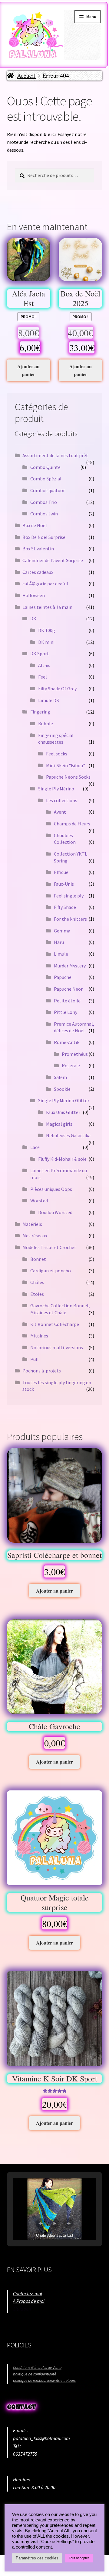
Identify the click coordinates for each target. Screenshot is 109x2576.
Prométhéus (75, 1054)
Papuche (63, 977)
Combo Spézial (46, 479)
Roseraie (71, 1065)
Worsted (39, 1201)
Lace (35, 1147)
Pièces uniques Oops (51, 1189)
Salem (60, 1077)
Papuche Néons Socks (68, 777)
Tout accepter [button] (79, 2558)
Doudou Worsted (55, 1212)
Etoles (37, 1294)
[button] (41, 2223)
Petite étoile (67, 1001)
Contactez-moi (28, 2293)
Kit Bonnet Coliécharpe (55, 1324)
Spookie (62, 1089)
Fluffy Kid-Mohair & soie (62, 1159)
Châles (37, 1282)
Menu (91, 17)
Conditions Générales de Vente (37, 2367)
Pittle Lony (66, 1012)
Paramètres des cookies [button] (37, 2558)
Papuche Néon (69, 989)
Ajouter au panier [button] (28, 370)
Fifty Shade (65, 907)
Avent (60, 812)
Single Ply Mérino (56, 789)
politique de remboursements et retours (44, 2380)
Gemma (62, 931)
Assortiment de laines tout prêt (55, 455)
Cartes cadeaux (38, 572)
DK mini (46, 642)
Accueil (26, 76)
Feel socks (57, 754)
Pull (35, 1359)
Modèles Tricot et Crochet (49, 1247)
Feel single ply (69, 896)
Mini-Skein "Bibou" (66, 765)
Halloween (34, 595)
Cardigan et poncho (51, 1271)
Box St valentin (38, 549)
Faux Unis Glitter (63, 1112)
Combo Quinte (45, 467)
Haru (59, 942)
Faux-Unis (64, 884)
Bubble (46, 723)
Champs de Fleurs (72, 824)
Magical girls (59, 1124)
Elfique (61, 872)
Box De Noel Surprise (44, 537)
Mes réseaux (35, 1236)
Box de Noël (35, 525)
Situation (22, 2309)
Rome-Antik (67, 1042)
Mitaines (39, 1336)
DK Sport (40, 653)
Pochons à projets (42, 1371)
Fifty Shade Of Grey (57, 688)
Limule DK (49, 700)
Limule (61, 954)
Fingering (40, 712)
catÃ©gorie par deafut (46, 584)
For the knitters (70, 919)
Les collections (62, 800)
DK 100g (47, 630)
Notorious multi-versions (57, 1347)
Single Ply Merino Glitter (64, 1100)
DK (33, 619)
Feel (43, 677)
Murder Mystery (70, 966)
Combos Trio (44, 502)
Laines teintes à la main (47, 607)
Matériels (32, 1224)
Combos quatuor (48, 490)
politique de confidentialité (35, 2374)
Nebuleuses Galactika (68, 1135)
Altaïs (44, 665)
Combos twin (44, 514)
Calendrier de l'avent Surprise (53, 560)
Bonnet (38, 1259)
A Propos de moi (29, 2301)
